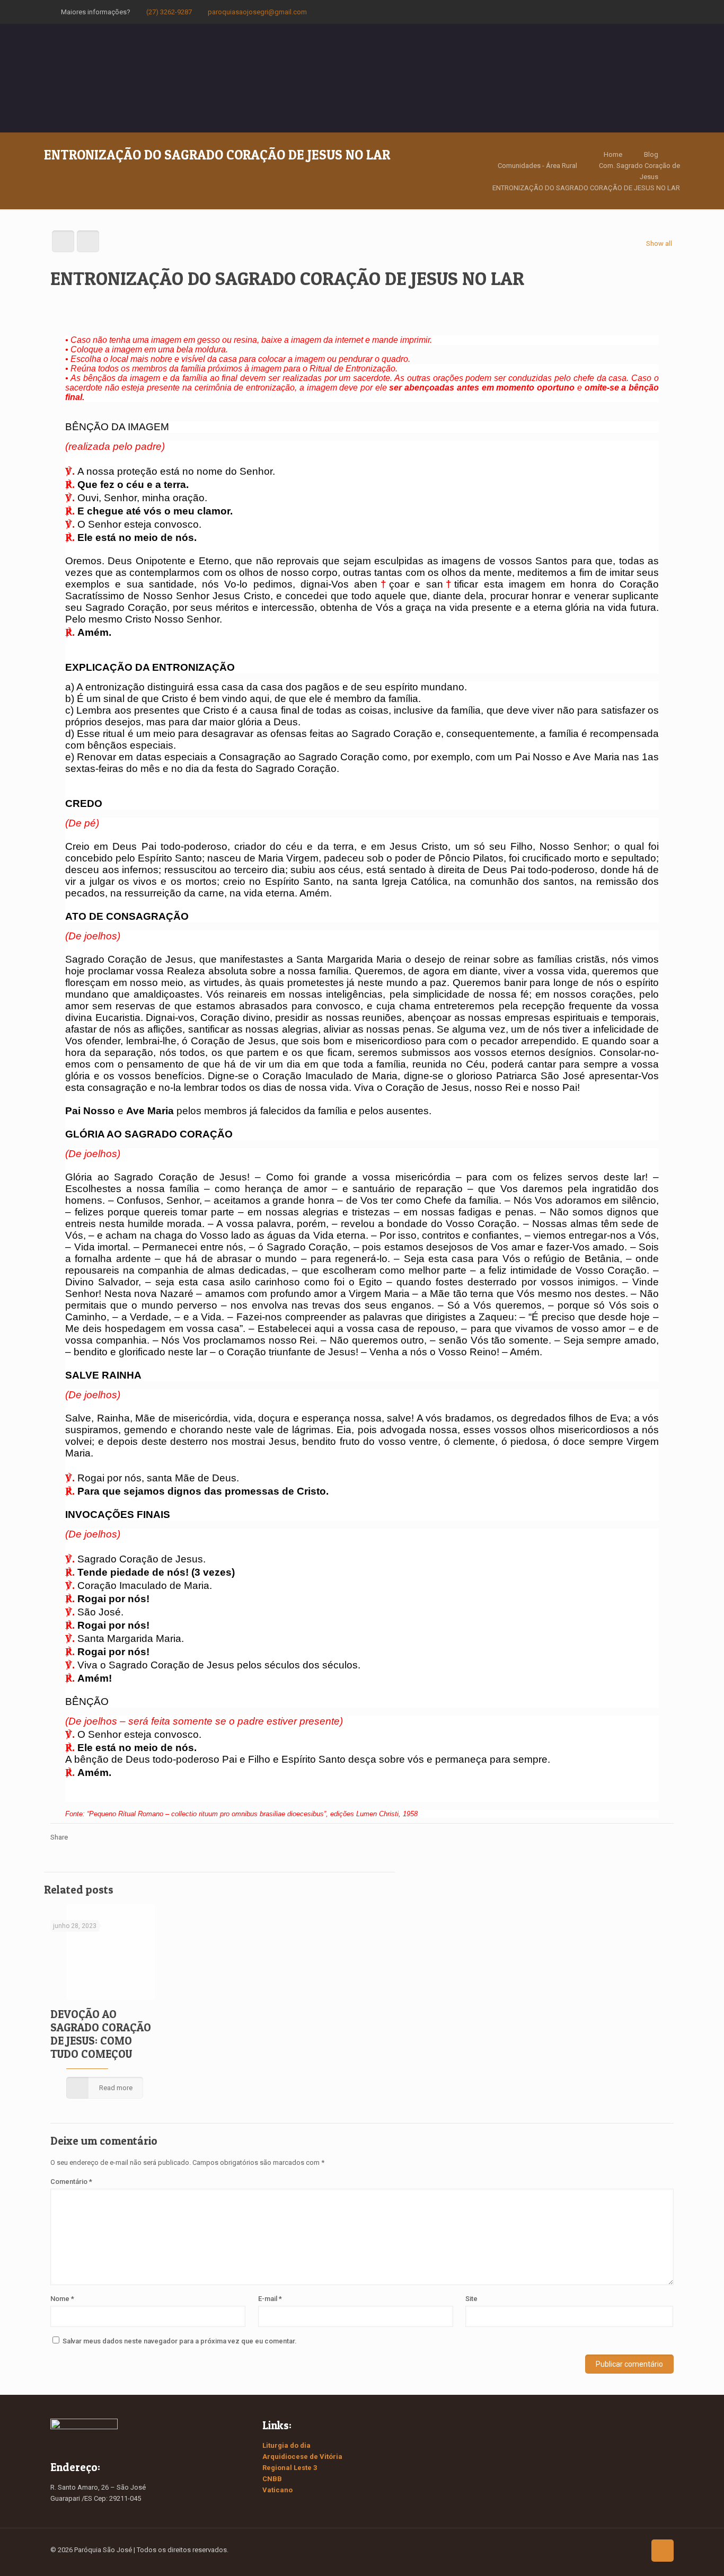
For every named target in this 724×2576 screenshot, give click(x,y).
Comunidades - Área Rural (537, 166)
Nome (62, 2299)
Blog (651, 154)
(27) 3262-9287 (169, 12)
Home (613, 154)
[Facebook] (629, 12)
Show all (659, 243)
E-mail (270, 2299)
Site (471, 2299)
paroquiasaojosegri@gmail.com (257, 12)
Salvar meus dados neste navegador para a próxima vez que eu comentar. (180, 2341)
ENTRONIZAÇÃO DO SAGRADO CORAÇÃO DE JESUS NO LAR (586, 188)
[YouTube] (643, 12)
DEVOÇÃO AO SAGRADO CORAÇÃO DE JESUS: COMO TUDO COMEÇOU (101, 2034)
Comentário (71, 2182)
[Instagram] (657, 12)
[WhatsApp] (615, 12)
